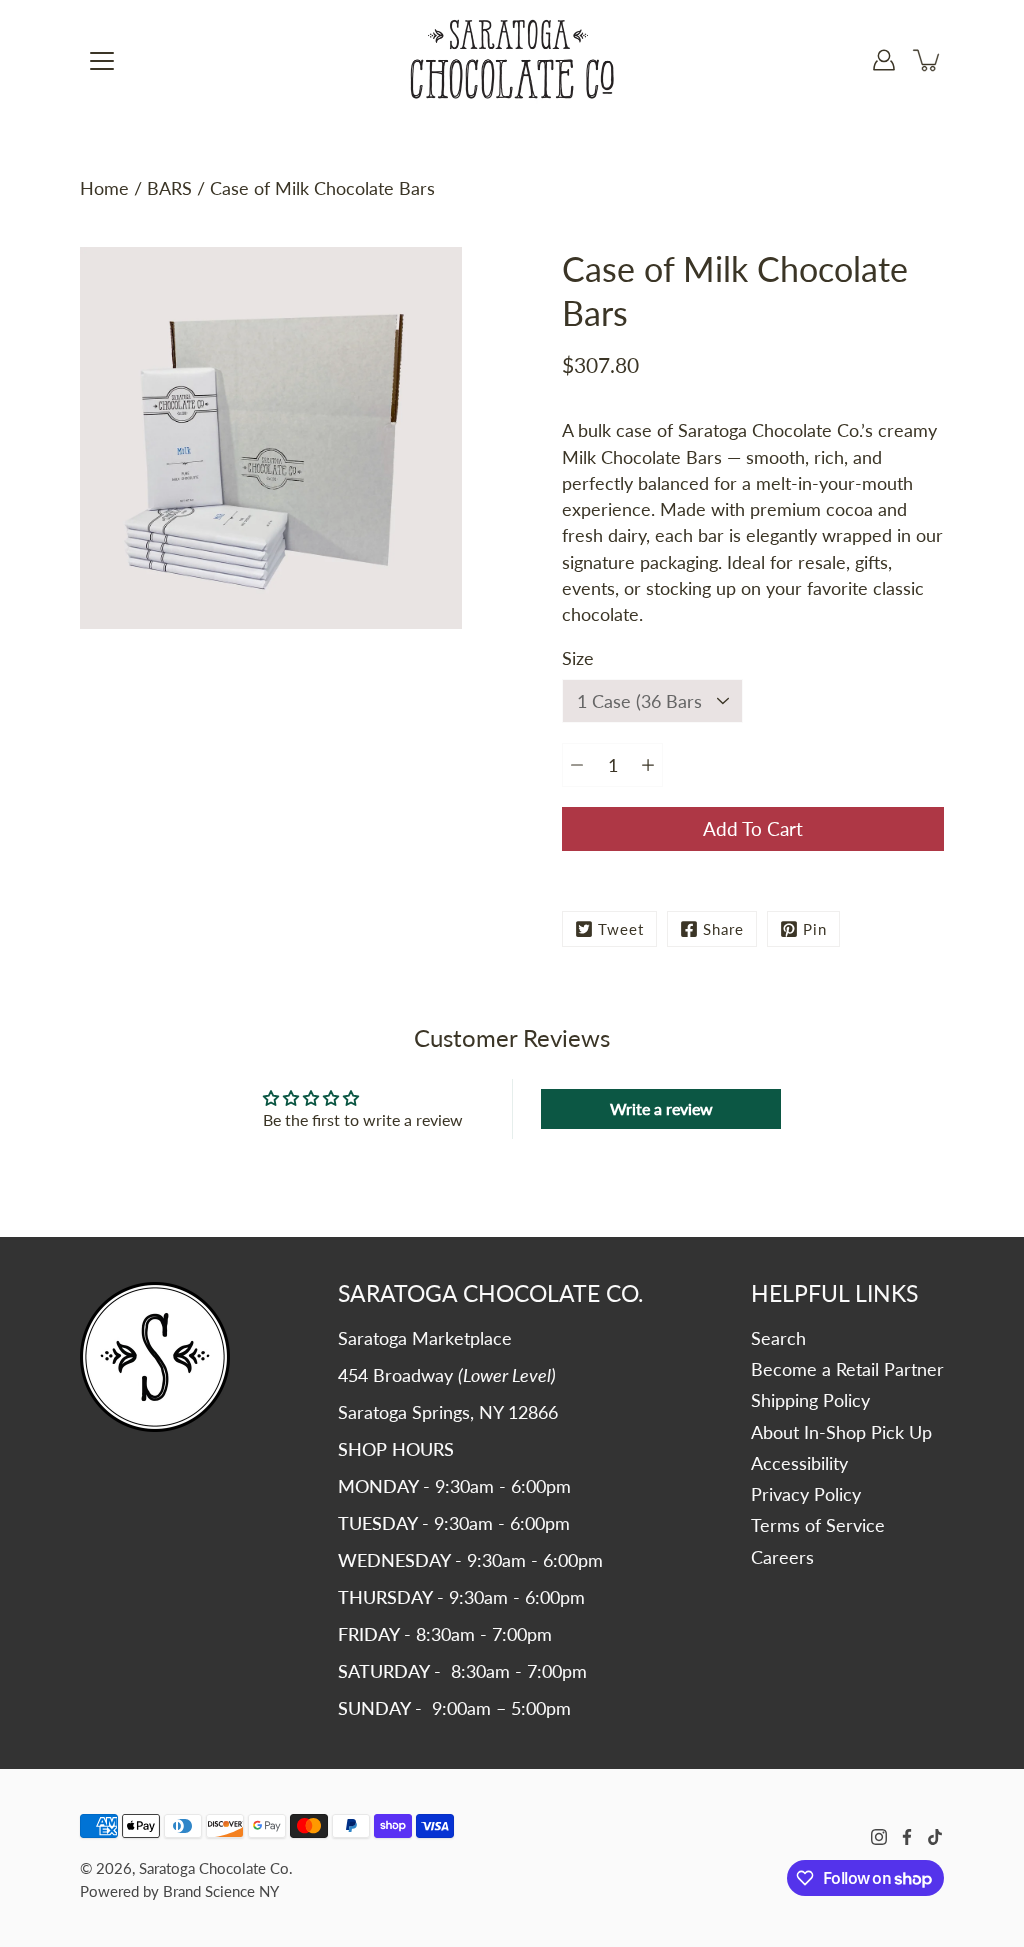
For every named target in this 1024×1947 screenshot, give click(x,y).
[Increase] (648, 765)
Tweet (621, 929)
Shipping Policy (810, 1400)
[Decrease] (577, 765)
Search (778, 1338)
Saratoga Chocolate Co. (216, 1868)
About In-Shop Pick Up (841, 1432)
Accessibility (799, 1463)
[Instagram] (879, 1837)
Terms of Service (818, 1525)
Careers (782, 1557)
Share (723, 929)
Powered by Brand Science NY (179, 1891)
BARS (169, 188)
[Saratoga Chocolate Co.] (512, 60)
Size (578, 658)
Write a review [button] (661, 1108)
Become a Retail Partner (847, 1369)
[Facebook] (907, 1837)
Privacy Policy (806, 1494)
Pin (815, 929)
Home (104, 188)
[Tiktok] (935, 1837)
